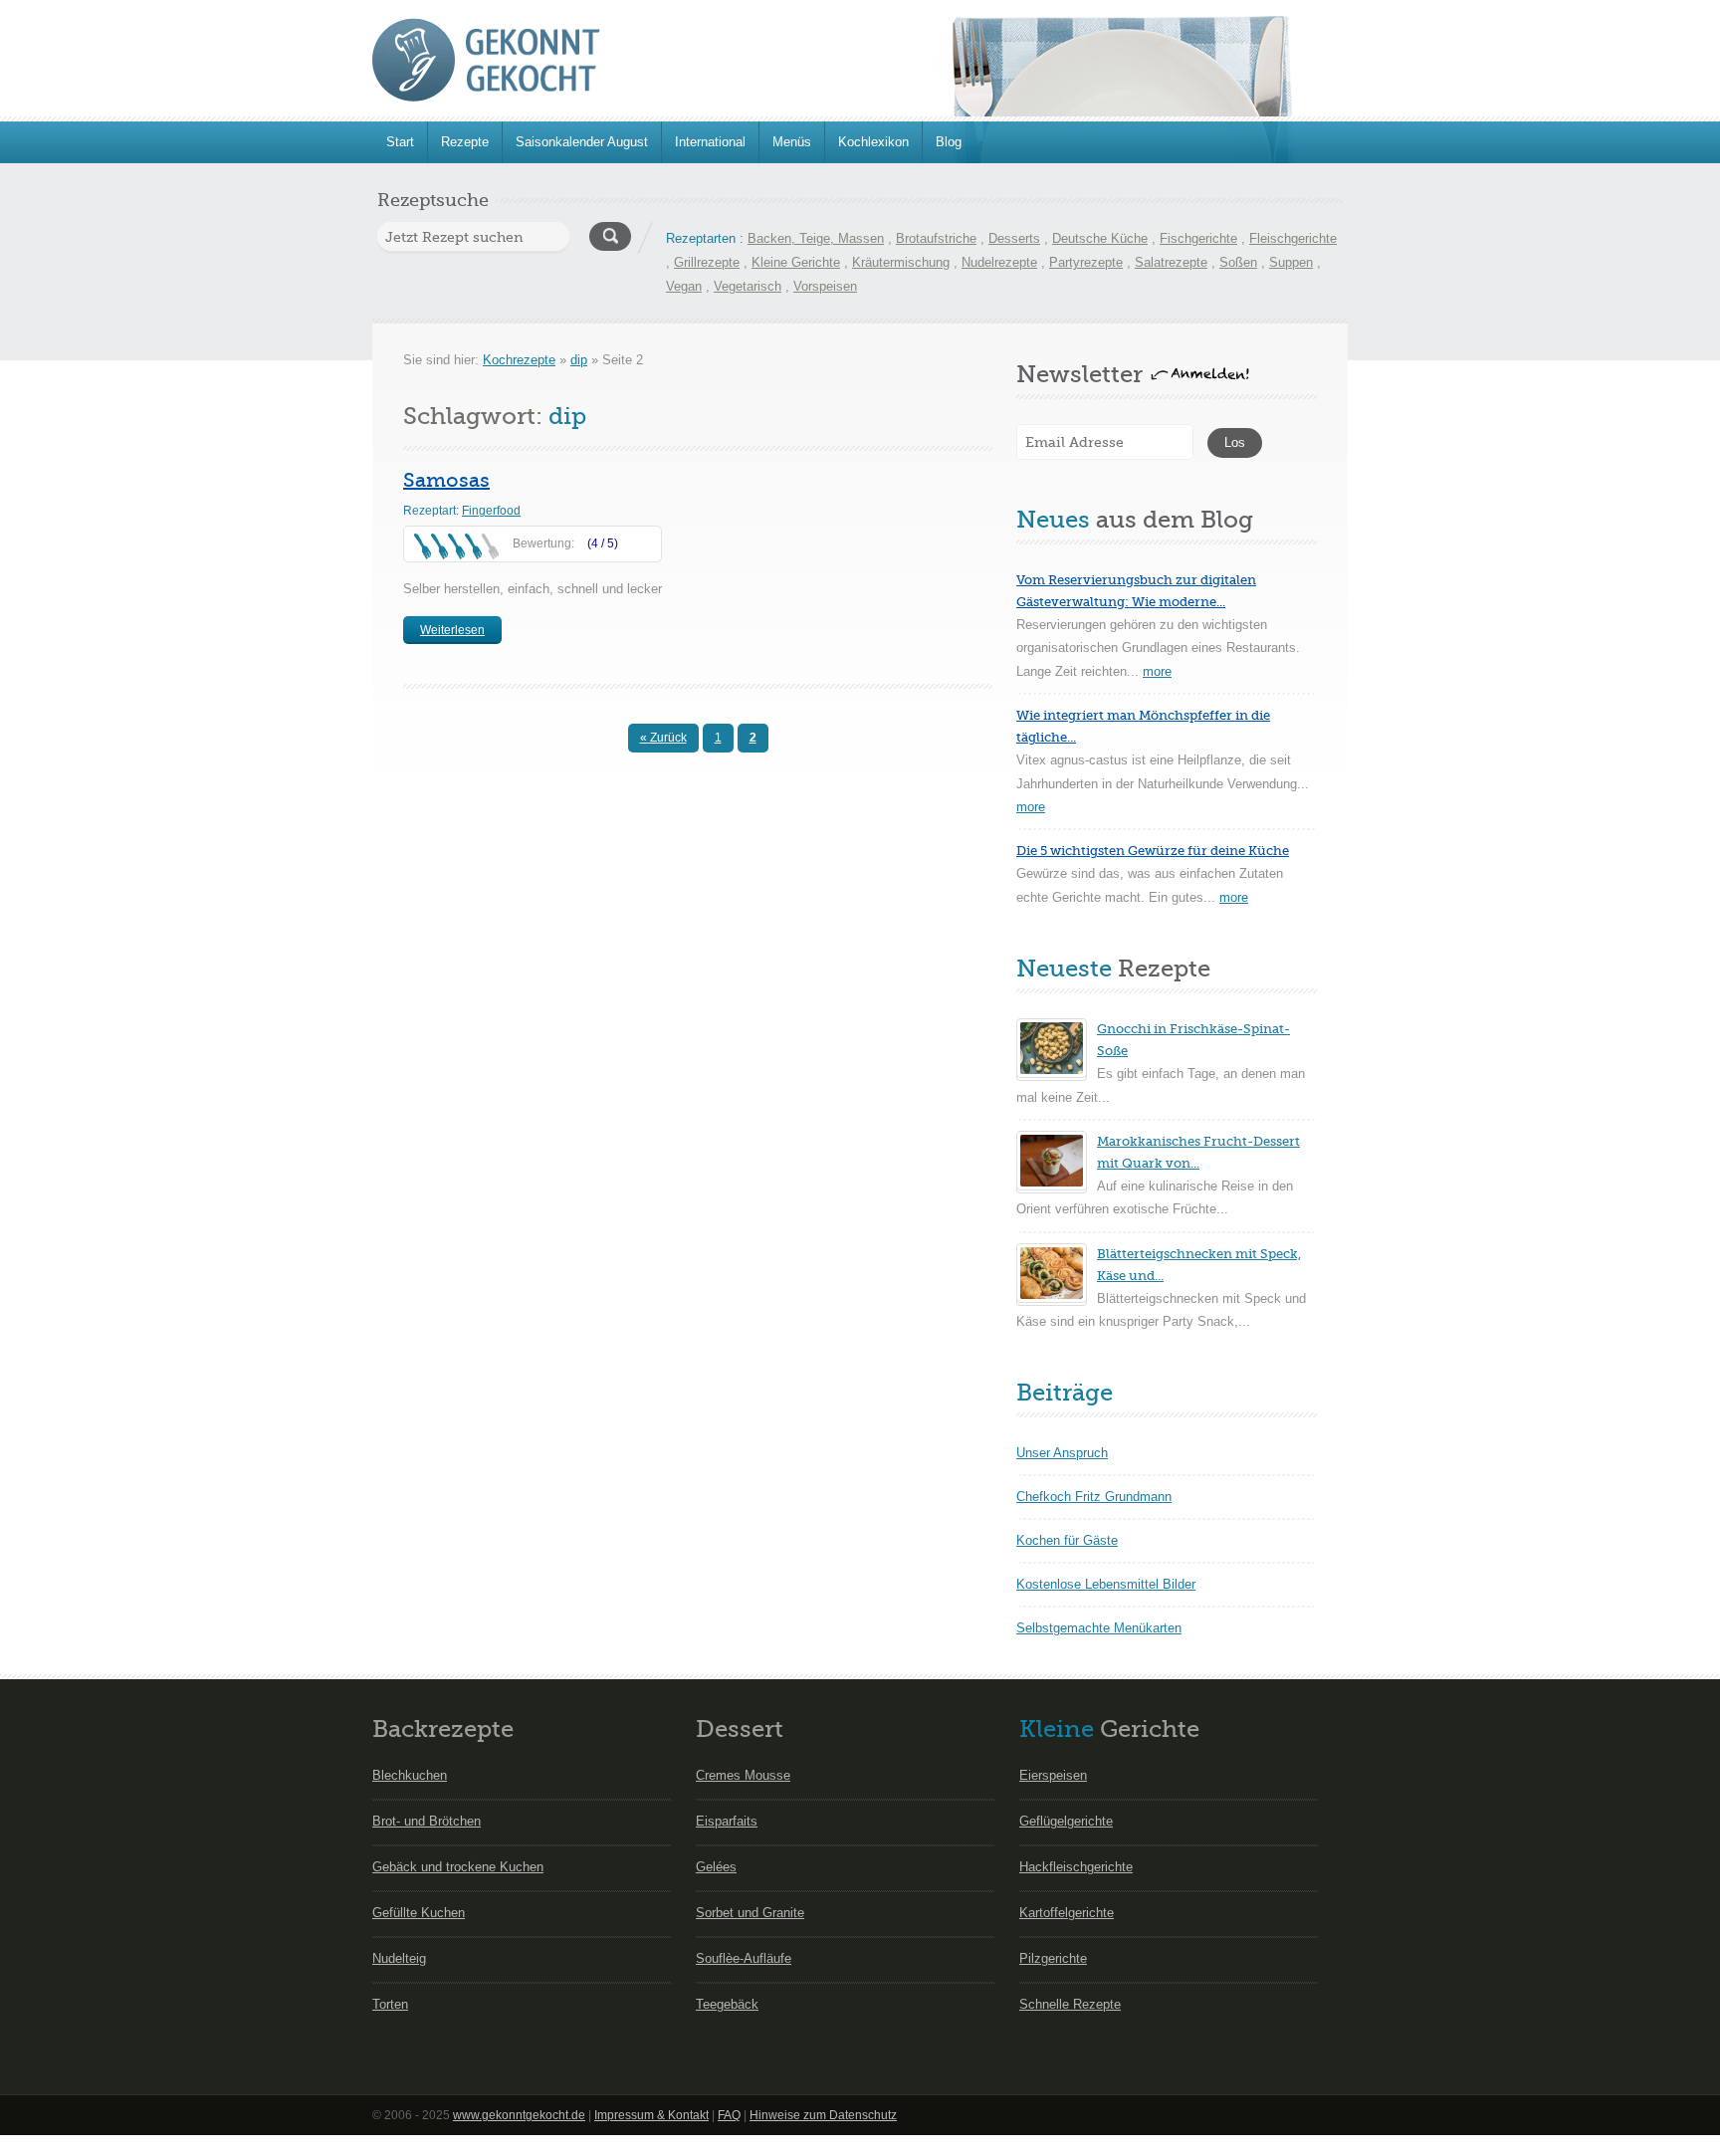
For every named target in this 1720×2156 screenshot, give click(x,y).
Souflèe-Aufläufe (744, 1958)
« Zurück (663, 738)
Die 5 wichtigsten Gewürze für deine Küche (1153, 851)
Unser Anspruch (1062, 1453)
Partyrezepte (1086, 262)
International (710, 142)
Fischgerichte (1198, 238)
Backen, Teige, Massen (816, 238)
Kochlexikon (873, 142)
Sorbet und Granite (750, 1913)
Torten (390, 2004)
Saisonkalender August (582, 142)
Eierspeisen (1053, 1775)
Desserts (1014, 238)
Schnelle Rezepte (1070, 2004)
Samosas (446, 480)
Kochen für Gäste (1067, 1540)
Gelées (716, 1867)
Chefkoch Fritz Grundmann (1094, 1497)
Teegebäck (727, 2004)
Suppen (1291, 262)
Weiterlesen (452, 630)
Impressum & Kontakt (651, 2115)
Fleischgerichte (1293, 238)
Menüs (792, 142)
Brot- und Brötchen (427, 1821)
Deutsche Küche (1100, 238)
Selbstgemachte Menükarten (1099, 1628)
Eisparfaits (727, 1821)
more (1157, 671)
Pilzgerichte (1053, 1958)
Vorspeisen (825, 286)
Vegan (684, 286)
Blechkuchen (410, 1775)
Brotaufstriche (936, 238)
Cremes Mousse (743, 1775)
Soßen (1238, 262)
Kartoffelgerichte (1067, 1913)
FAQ (729, 2115)
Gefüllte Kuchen (419, 1913)
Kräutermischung (901, 262)
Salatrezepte (1171, 262)
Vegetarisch (748, 286)
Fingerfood (491, 511)
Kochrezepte (519, 360)
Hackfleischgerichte (1076, 1867)
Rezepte (465, 142)
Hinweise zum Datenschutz (823, 2115)
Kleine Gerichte (796, 262)
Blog (949, 142)
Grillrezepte (707, 262)
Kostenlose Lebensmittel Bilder (1106, 1584)
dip (579, 360)
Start (400, 142)
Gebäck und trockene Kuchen (458, 1867)
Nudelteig (399, 1958)
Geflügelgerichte (1066, 1821)
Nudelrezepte (999, 262)
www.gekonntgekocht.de (519, 2115)
